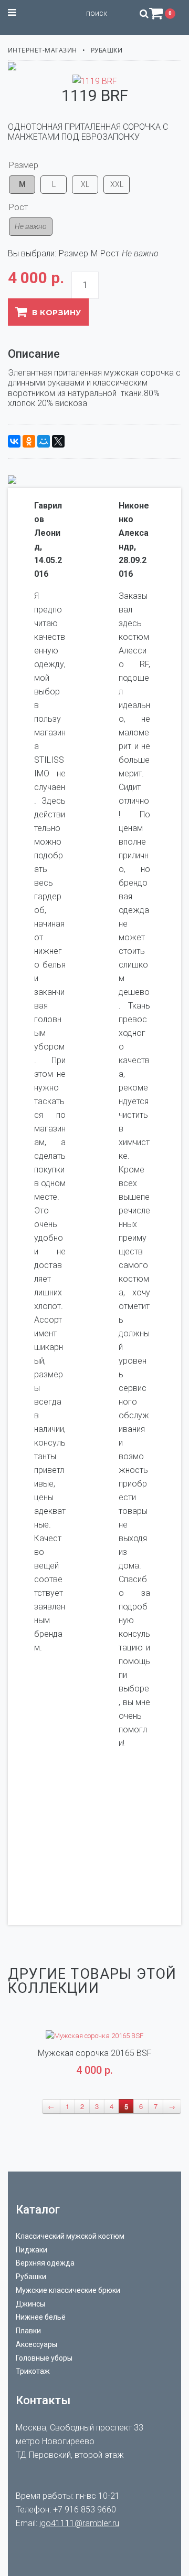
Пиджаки (31, 2250)
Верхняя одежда (45, 2263)
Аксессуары (36, 2344)
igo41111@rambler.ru (79, 2523)
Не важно (31, 226)
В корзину (56, 313)
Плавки (28, 2331)
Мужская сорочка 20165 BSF (95, 2053)
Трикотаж (33, 2371)
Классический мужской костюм (70, 2236)
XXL (117, 184)
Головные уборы (44, 2358)
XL (85, 184)
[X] (58, 441)
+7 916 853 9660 (85, 2510)
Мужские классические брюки (68, 2290)
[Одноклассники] (29, 441)
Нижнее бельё (41, 2317)
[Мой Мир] (44, 441)
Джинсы (30, 2304)
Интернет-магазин (43, 50)
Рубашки (107, 50)
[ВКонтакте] (14, 441)
